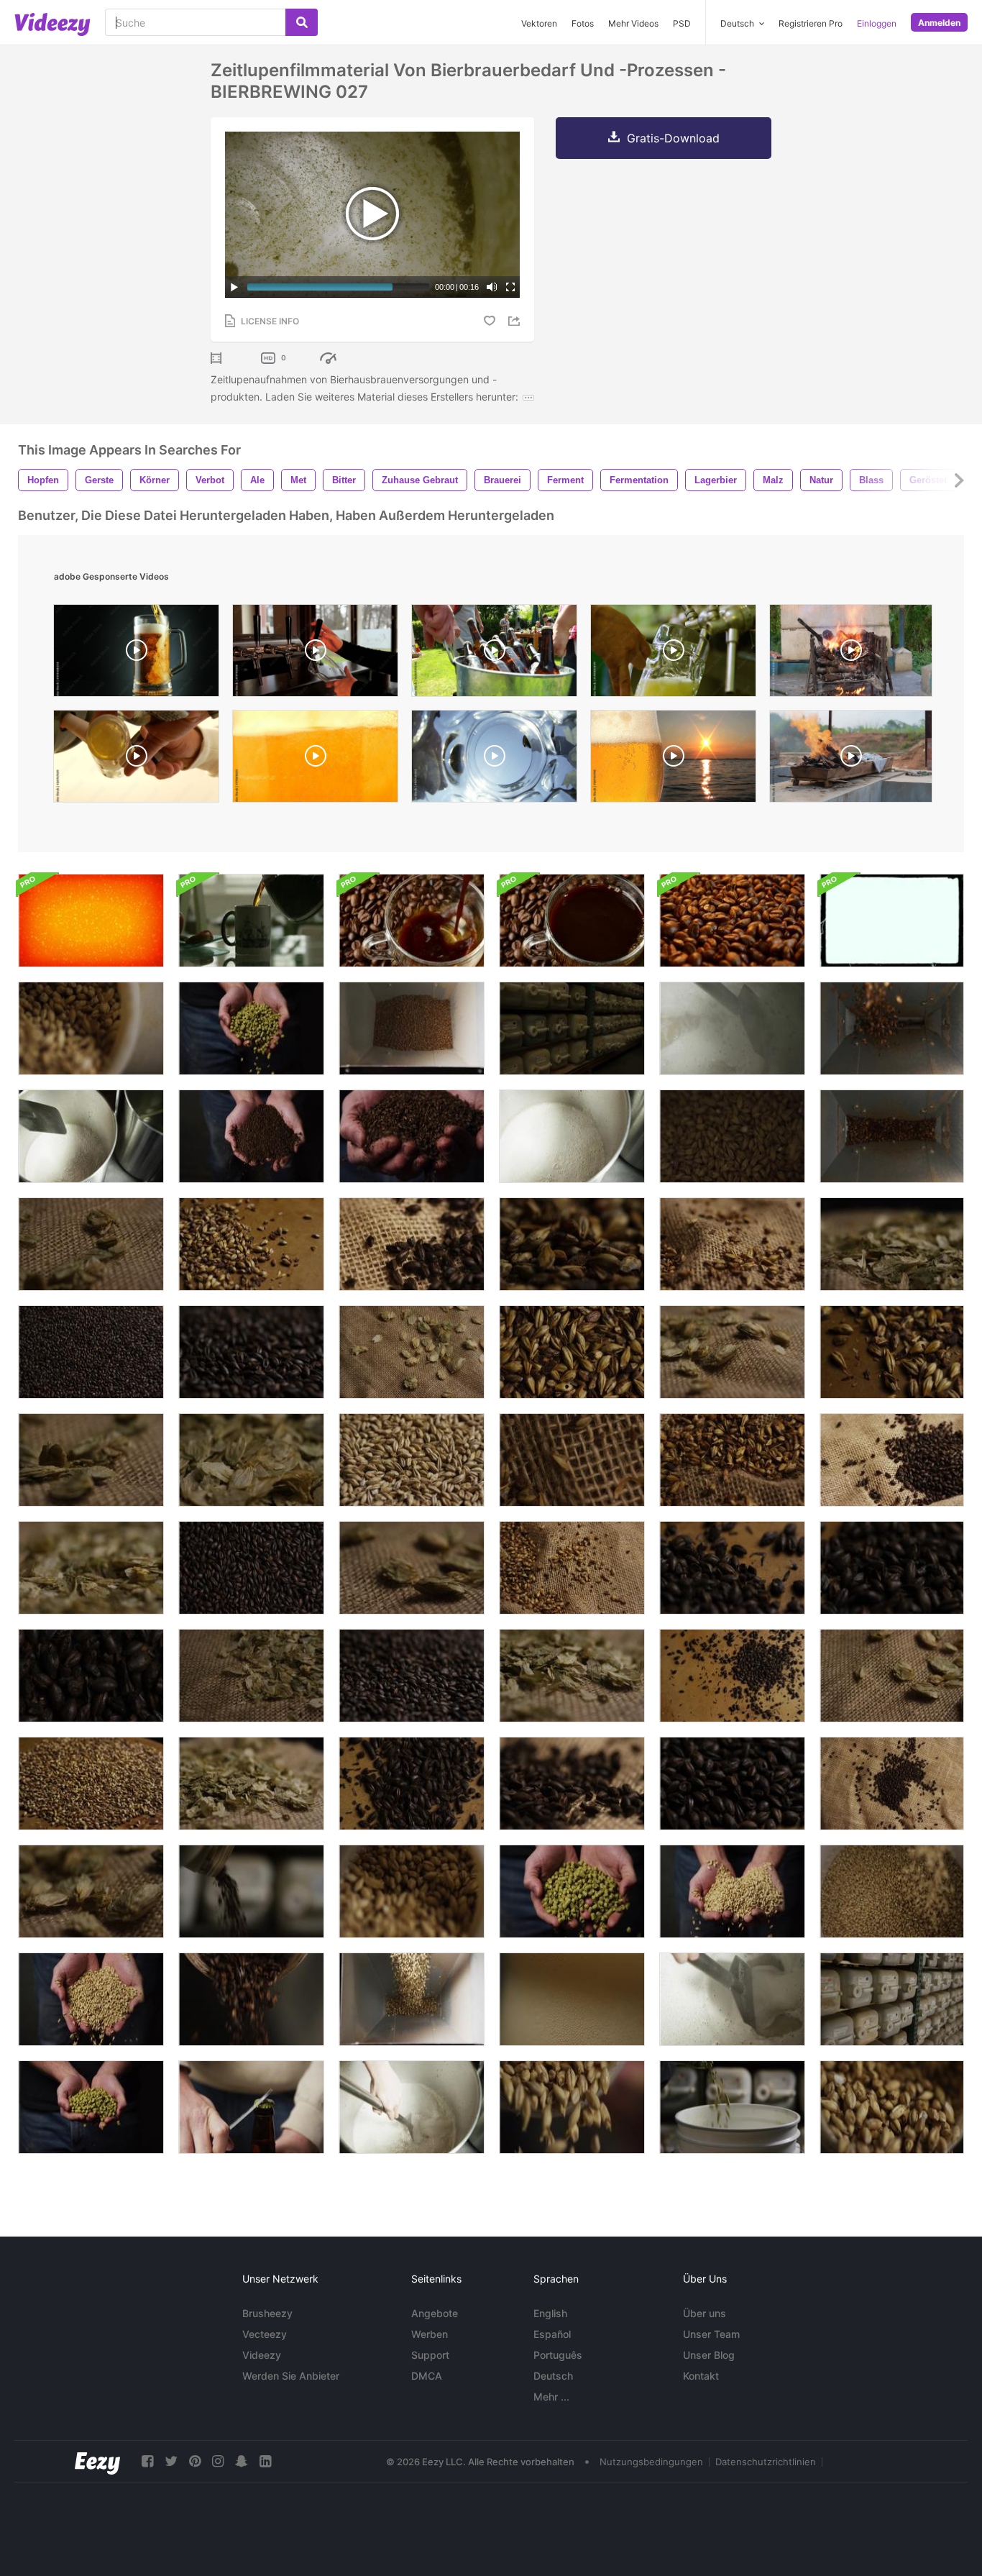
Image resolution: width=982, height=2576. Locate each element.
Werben (430, 2334)
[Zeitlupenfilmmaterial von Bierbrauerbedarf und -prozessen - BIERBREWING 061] (412, 1136)
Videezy (262, 2355)
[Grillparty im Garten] (494, 654)
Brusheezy (267, 2313)
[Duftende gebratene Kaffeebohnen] (732, 921)
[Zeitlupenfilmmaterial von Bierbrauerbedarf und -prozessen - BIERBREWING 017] (892, 1891)
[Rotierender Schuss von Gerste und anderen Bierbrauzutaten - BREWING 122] (412, 1460)
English (550, 2313)
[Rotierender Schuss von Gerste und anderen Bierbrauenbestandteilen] (91, 1676)
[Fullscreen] (510, 287)
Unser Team (711, 2334)
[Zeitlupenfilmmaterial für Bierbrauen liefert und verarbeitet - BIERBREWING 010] (251, 1999)
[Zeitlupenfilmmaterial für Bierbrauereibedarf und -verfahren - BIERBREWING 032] (892, 1028)
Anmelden (939, 23)
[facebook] (147, 2461)
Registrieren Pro (811, 23)
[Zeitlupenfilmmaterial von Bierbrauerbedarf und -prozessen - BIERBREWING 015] (892, 2107)
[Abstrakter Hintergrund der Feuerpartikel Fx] (91, 921)
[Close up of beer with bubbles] (315, 760)
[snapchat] (242, 2461)
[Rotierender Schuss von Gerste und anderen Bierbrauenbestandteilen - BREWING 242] (732, 1244)
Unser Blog (709, 2355)
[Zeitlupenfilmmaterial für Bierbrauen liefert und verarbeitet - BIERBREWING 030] (412, 1028)
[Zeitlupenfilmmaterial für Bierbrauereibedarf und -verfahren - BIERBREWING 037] (91, 1136)
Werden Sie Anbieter (291, 2376)
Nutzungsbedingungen (651, 2462)
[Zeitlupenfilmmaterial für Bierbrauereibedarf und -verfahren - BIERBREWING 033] (892, 1136)
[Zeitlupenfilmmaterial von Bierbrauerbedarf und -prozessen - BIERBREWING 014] (91, 1028)
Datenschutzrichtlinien (766, 2462)
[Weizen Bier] (315, 654)
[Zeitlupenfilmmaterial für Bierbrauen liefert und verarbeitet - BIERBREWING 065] (572, 1891)
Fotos (583, 23)
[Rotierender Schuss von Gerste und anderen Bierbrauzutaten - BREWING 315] (91, 1568)
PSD (682, 23)
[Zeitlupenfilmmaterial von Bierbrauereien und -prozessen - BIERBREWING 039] (732, 1999)
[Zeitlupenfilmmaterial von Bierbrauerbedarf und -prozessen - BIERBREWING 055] (732, 1891)
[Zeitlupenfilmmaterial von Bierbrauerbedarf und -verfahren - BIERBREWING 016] (412, 1891)
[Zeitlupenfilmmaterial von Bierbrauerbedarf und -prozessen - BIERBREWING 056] (91, 1999)
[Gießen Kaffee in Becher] (251, 921)
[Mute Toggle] (492, 287)
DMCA (427, 2376)
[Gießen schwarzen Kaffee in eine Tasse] (412, 921)
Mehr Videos (633, 23)
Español (552, 2334)
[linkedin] (265, 2461)
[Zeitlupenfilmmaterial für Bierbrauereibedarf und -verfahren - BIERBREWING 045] (892, 1999)
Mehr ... (551, 2397)
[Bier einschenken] (494, 760)
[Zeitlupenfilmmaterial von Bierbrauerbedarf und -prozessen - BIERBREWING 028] (412, 1999)
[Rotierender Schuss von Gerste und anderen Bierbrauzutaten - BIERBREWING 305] (251, 1783)
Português (558, 2355)
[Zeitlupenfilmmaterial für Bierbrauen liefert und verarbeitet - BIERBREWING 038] (412, 2107)
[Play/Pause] (234, 287)
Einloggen (877, 23)
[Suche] (302, 22)
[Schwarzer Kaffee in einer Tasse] (572, 921)
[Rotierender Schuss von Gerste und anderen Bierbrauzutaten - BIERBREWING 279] (91, 1244)
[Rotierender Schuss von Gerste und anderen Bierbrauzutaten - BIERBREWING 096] (572, 1352)
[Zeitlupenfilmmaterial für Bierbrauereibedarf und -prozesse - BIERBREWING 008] (251, 1891)
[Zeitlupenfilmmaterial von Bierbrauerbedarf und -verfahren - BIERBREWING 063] (91, 2107)
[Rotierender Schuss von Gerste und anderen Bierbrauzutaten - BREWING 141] (732, 1676)
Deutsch (553, 2376)
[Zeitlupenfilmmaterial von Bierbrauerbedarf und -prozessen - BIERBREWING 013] (572, 2107)
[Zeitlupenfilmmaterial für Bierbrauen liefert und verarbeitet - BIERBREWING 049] (572, 1999)
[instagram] (218, 2461)
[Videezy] (52, 24)
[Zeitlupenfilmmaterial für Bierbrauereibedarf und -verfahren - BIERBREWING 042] (732, 1028)
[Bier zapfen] (673, 654)
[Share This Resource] (516, 321)
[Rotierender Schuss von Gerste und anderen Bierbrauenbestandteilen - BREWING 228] (572, 1460)
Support (430, 2355)
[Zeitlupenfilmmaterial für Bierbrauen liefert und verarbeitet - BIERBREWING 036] (572, 1136)
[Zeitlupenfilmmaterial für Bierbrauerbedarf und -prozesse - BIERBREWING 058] (251, 1136)
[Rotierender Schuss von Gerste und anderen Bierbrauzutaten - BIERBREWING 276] (412, 1568)
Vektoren (539, 23)
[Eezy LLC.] (97, 2461)
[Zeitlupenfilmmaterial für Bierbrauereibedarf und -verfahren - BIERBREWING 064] (251, 1028)
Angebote (435, 2313)
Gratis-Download (673, 138)
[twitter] (171, 2461)
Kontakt (701, 2376)
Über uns (705, 2313)
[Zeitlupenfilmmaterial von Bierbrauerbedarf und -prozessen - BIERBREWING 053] (251, 2107)
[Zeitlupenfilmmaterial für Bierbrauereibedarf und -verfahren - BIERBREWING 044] (572, 1028)
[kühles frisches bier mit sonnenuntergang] (673, 760)
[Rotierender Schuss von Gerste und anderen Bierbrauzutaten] (892, 1244)
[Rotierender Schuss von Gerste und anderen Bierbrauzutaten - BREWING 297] (251, 1676)
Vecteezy (265, 2334)
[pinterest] (195, 2461)
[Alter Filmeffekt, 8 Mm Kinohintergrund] (892, 921)
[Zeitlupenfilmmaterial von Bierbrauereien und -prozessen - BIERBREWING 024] (732, 2107)
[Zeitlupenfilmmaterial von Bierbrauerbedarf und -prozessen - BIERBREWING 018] (732, 1136)
